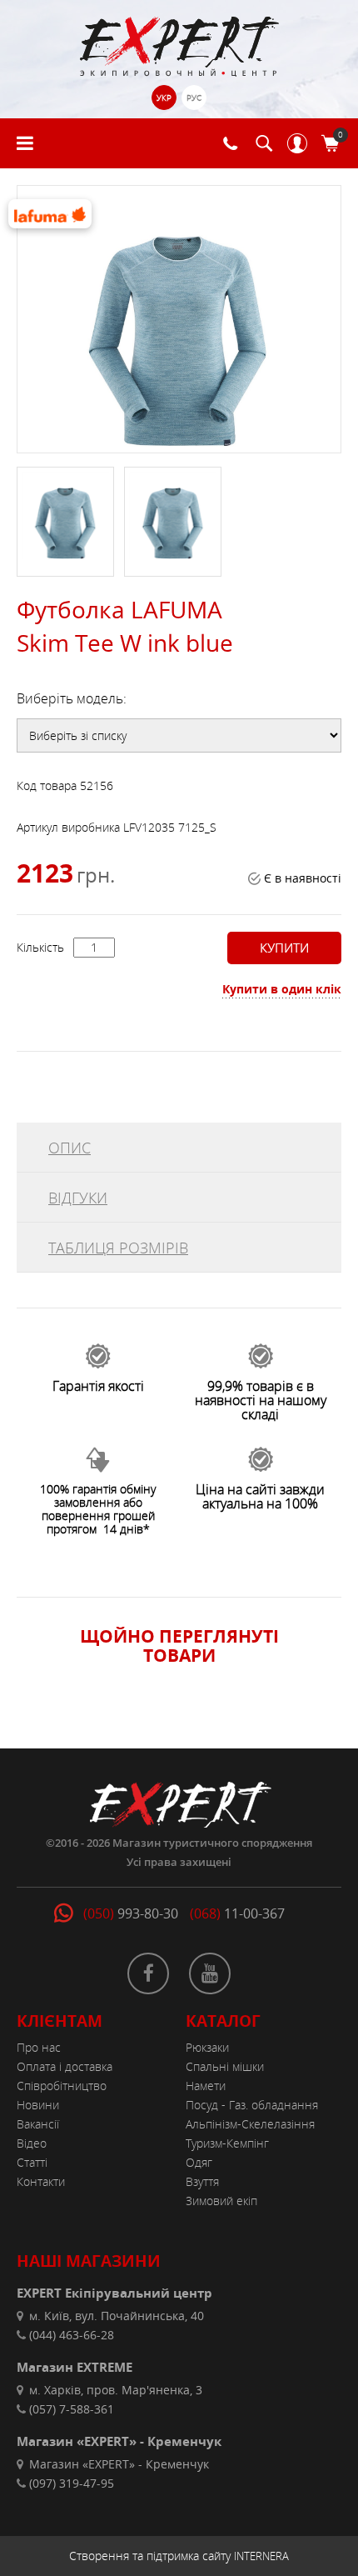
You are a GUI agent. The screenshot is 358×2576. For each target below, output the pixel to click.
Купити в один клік (282, 989)
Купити (284, 948)
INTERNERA (261, 2556)
